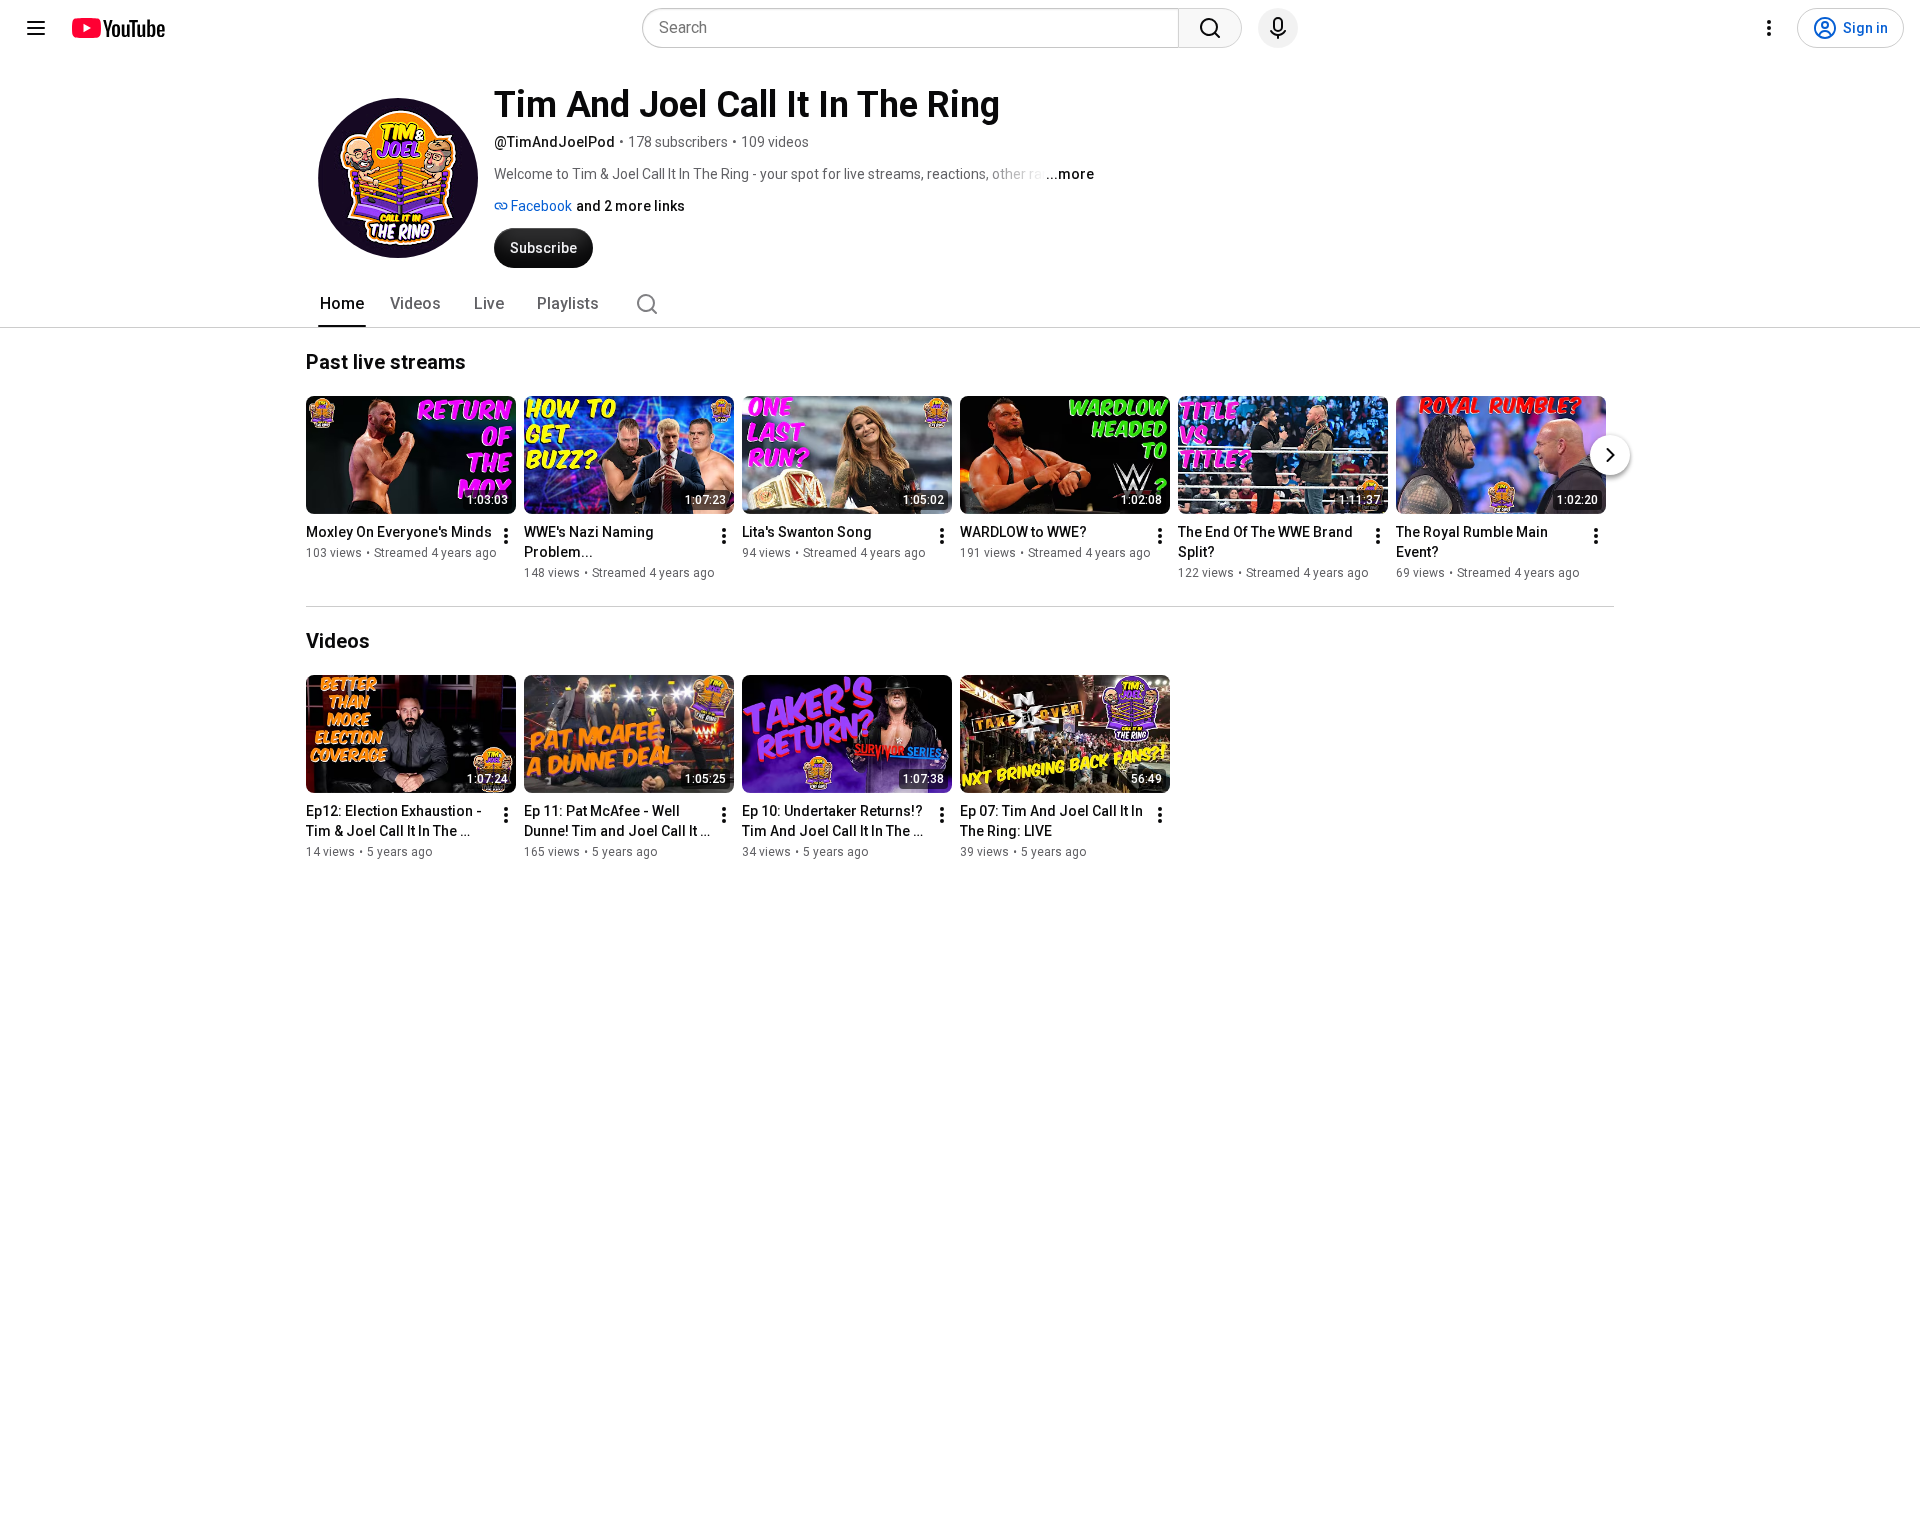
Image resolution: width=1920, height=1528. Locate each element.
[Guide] (36, 28)
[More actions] (506, 536)
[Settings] (1769, 28)
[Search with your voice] (1278, 28)
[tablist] (960, 304)
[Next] (1610, 455)
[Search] (1210, 28)
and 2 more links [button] (630, 206)
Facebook (540, 206)
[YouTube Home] (117, 28)
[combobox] (916, 28)
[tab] (342, 304)
